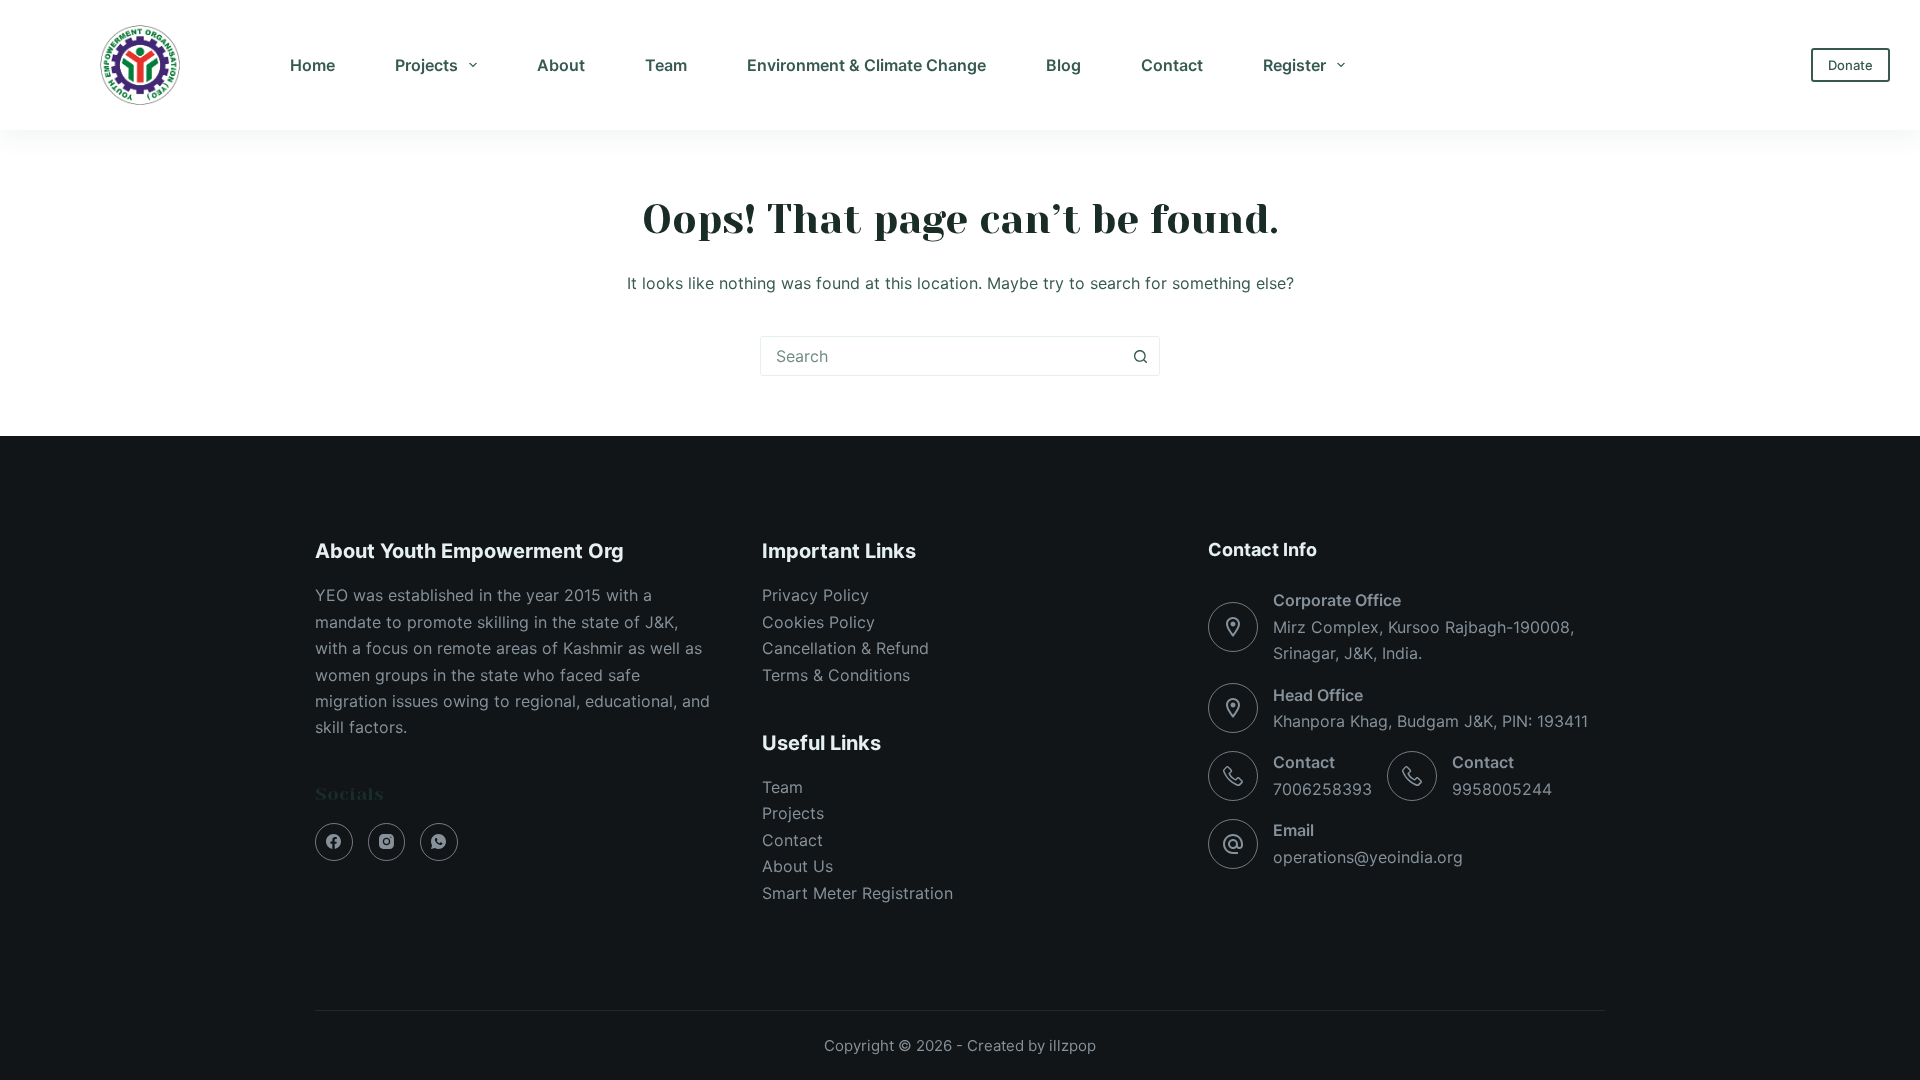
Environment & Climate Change (866, 65)
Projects (426, 65)
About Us (797, 866)
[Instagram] (387, 842)
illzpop (1072, 1045)
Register (1294, 65)
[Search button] (1140, 356)
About (561, 65)
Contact (1172, 65)
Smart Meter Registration (857, 893)
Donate (1850, 65)
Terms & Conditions (836, 675)
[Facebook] (334, 842)
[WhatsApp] (439, 842)
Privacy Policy (815, 595)
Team (666, 65)
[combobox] (941, 356)
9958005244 (1502, 789)
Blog (1063, 65)
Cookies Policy (818, 622)
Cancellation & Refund (845, 648)
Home (312, 65)
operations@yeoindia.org (1368, 857)
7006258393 (1322, 789)
